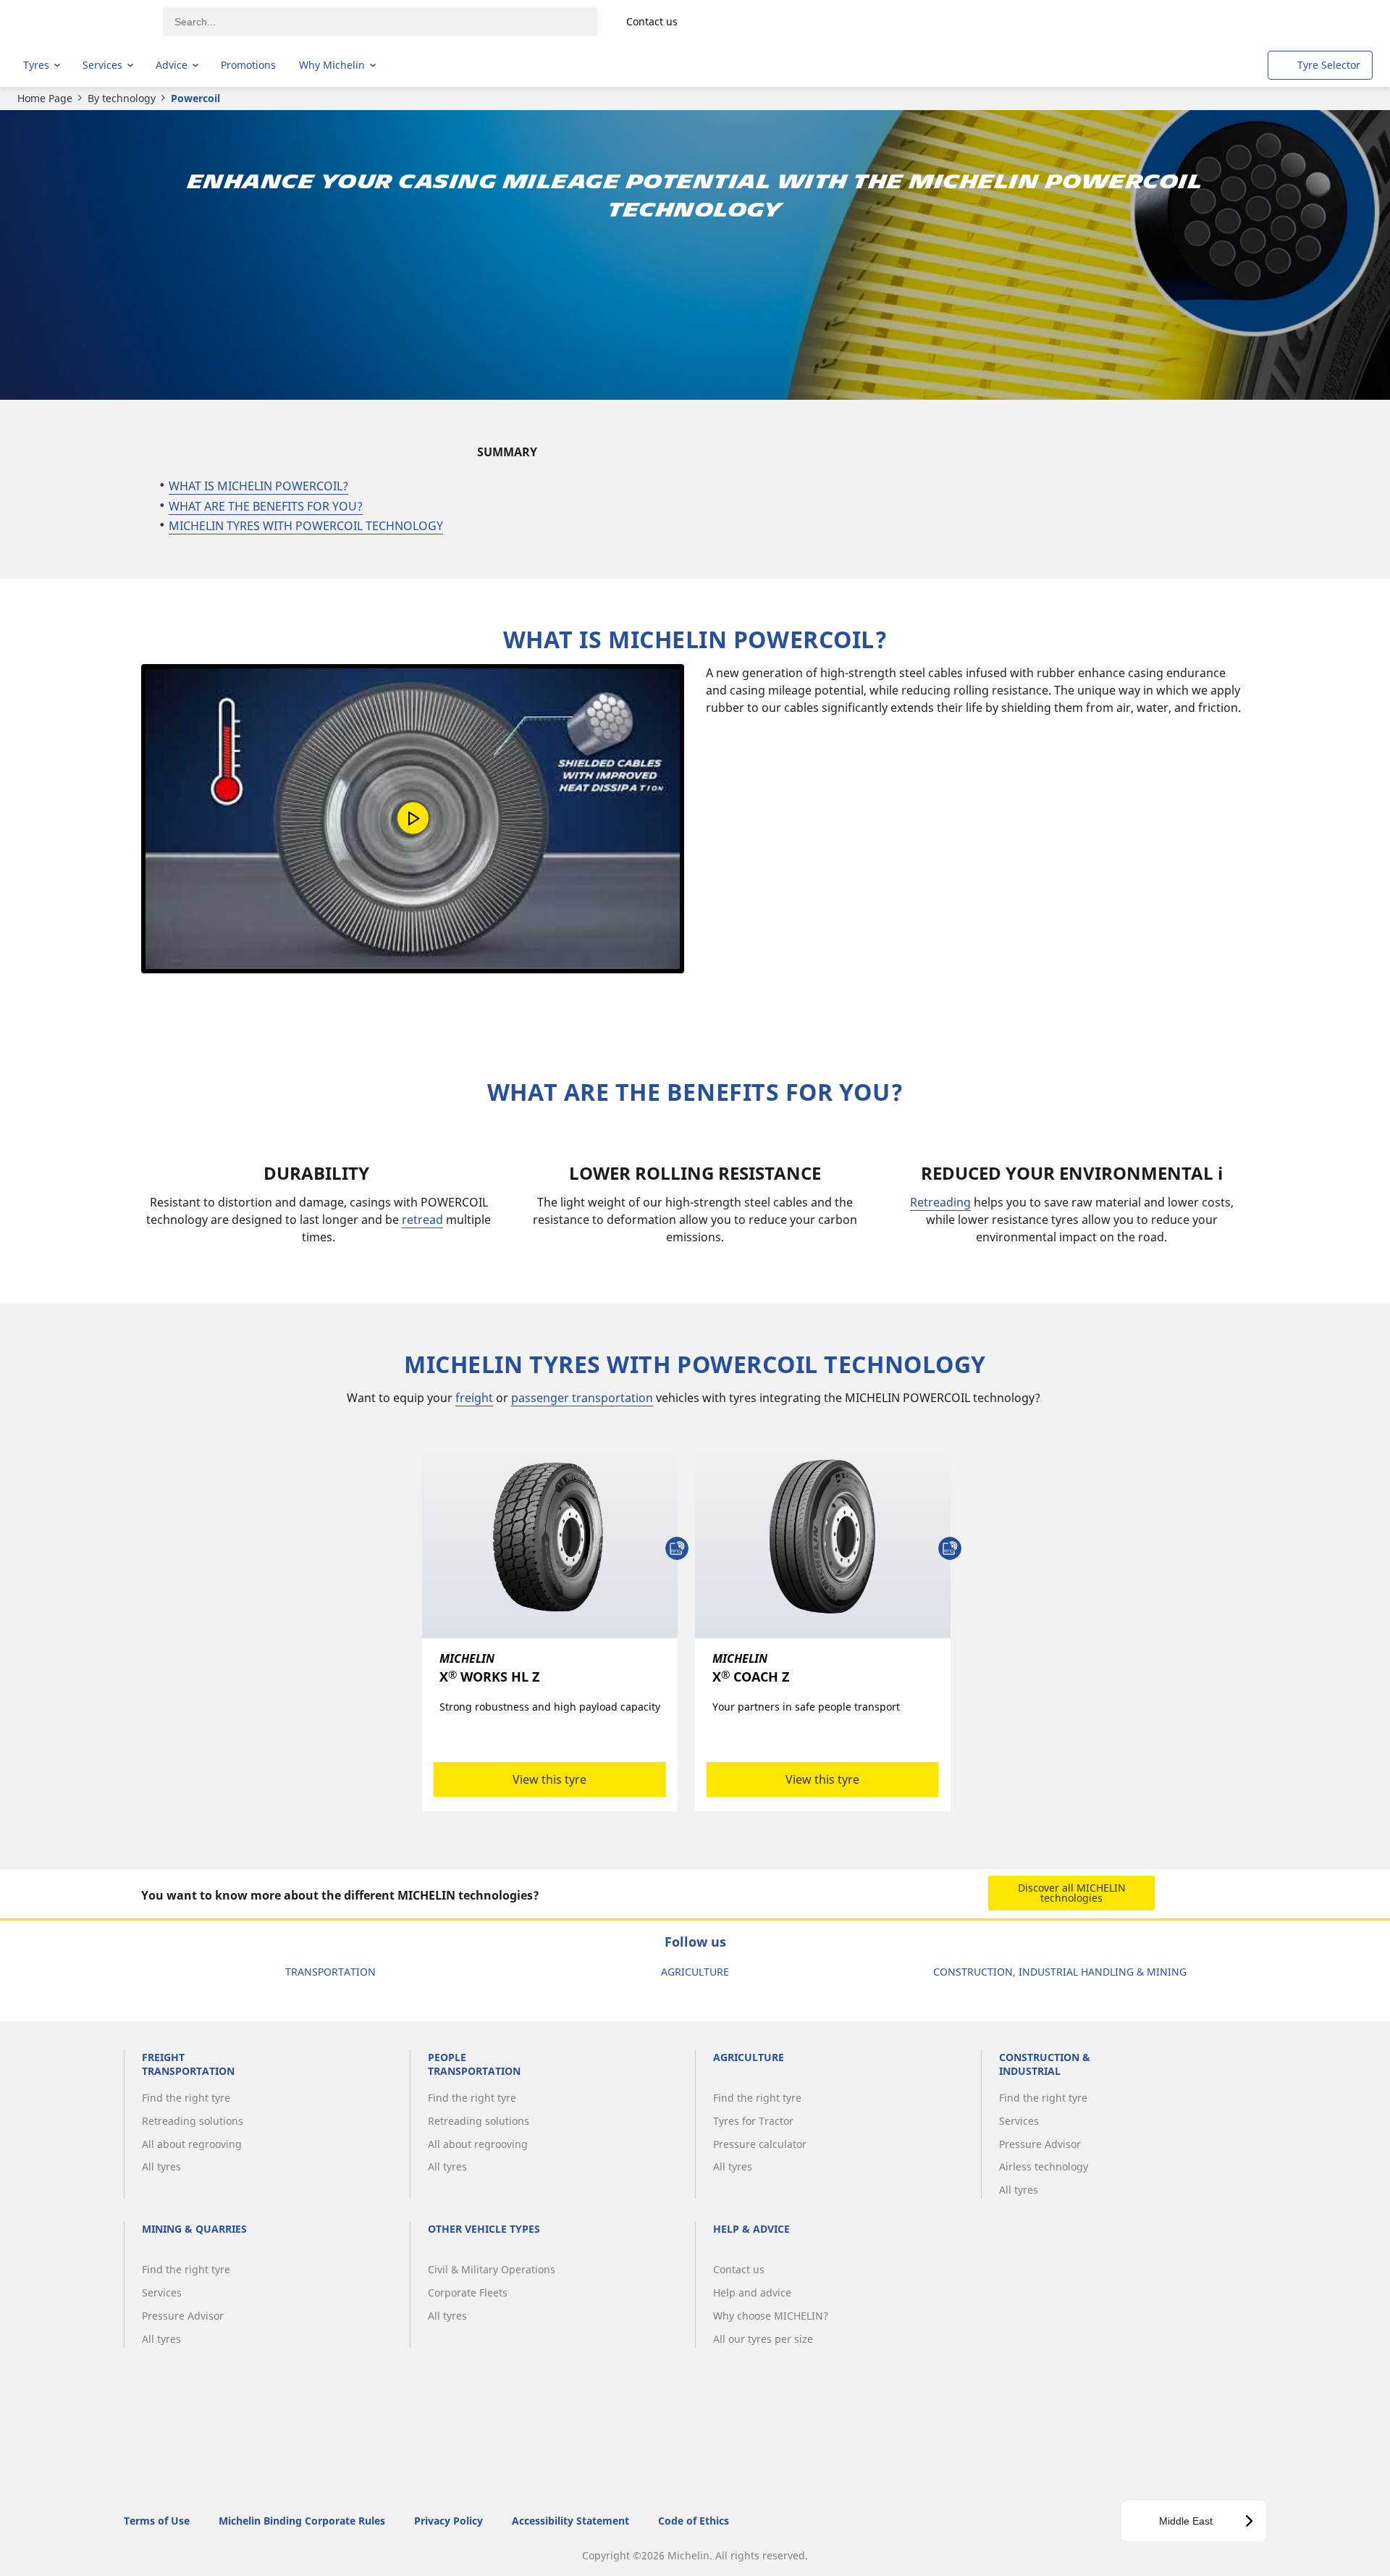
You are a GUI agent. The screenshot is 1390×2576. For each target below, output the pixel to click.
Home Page (45, 98)
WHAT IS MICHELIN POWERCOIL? (258, 486)
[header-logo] (80, 22)
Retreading (940, 1202)
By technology (122, 98)
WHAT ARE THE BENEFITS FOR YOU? (266, 506)
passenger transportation (582, 1398)
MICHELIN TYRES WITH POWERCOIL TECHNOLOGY (306, 526)
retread (422, 1220)
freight (474, 1398)
